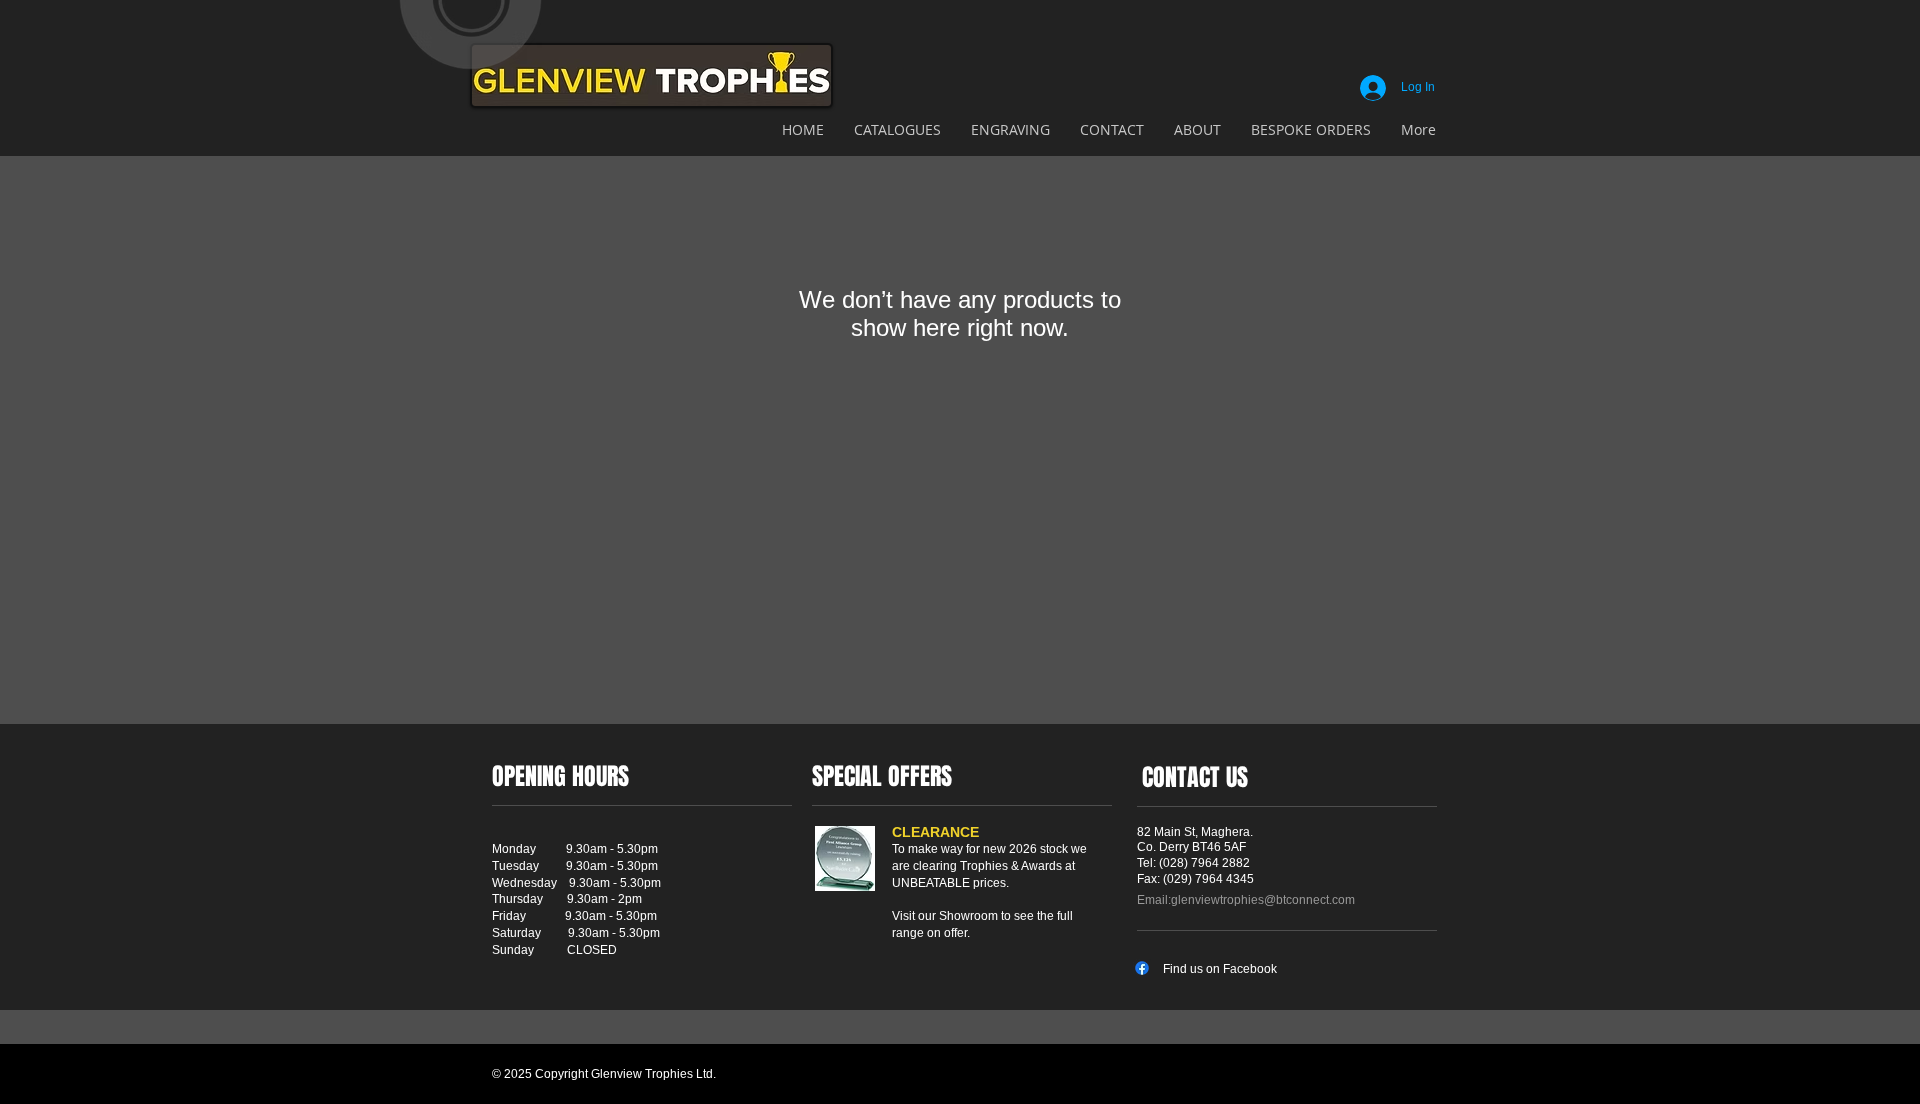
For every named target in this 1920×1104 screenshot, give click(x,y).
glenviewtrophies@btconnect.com (1263, 900)
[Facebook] (1142, 968)
